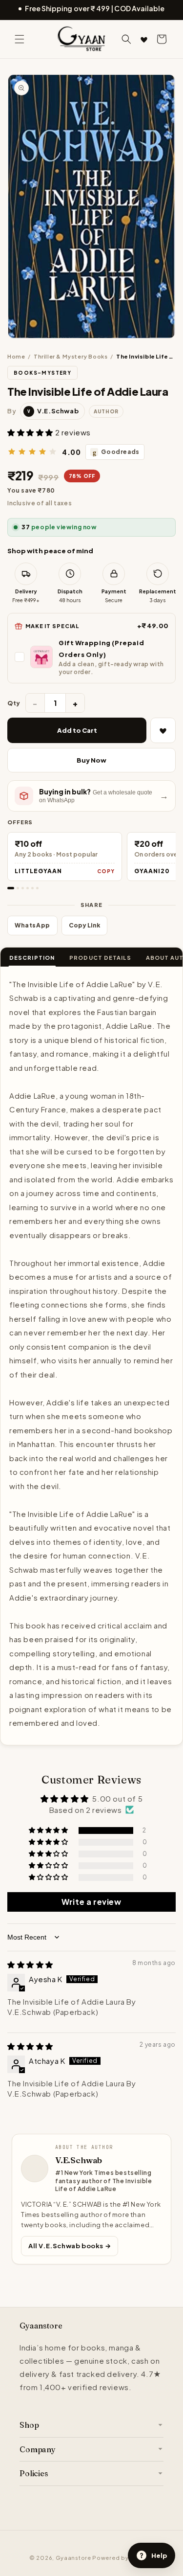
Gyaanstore (73, 2558)
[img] (30, 1964)
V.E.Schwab (79, 2160)
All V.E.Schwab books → (70, 2246)
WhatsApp (32, 925)
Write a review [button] (91, 1902)
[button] (20, 39)
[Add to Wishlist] (163, 730)
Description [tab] (32, 958)
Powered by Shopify (123, 2558)
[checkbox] (91, 657)
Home (16, 356)
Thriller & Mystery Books (71, 356)
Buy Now (91, 760)
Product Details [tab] (100, 958)
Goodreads (116, 452)
